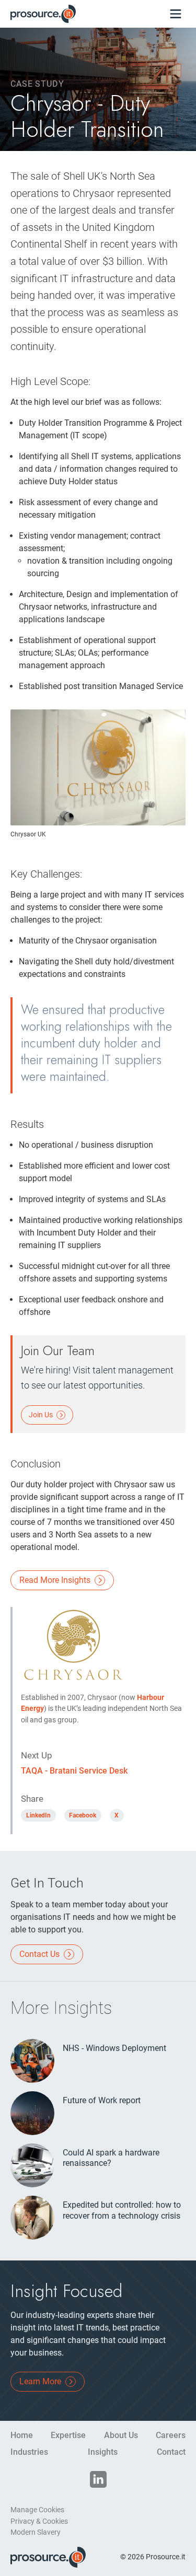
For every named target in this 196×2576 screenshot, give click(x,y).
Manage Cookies (37, 2510)
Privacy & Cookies (39, 2521)
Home (22, 2435)
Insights (103, 2452)
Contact (171, 2452)
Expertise (68, 2435)
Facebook (83, 1815)
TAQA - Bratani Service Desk (74, 1771)
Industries (29, 2452)
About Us (121, 2435)
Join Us (42, 1415)
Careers (171, 2435)
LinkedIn (38, 1815)
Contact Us (41, 1954)
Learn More (41, 2381)
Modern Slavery (36, 2532)
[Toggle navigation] (175, 14)
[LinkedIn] (98, 2479)
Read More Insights (56, 1580)
